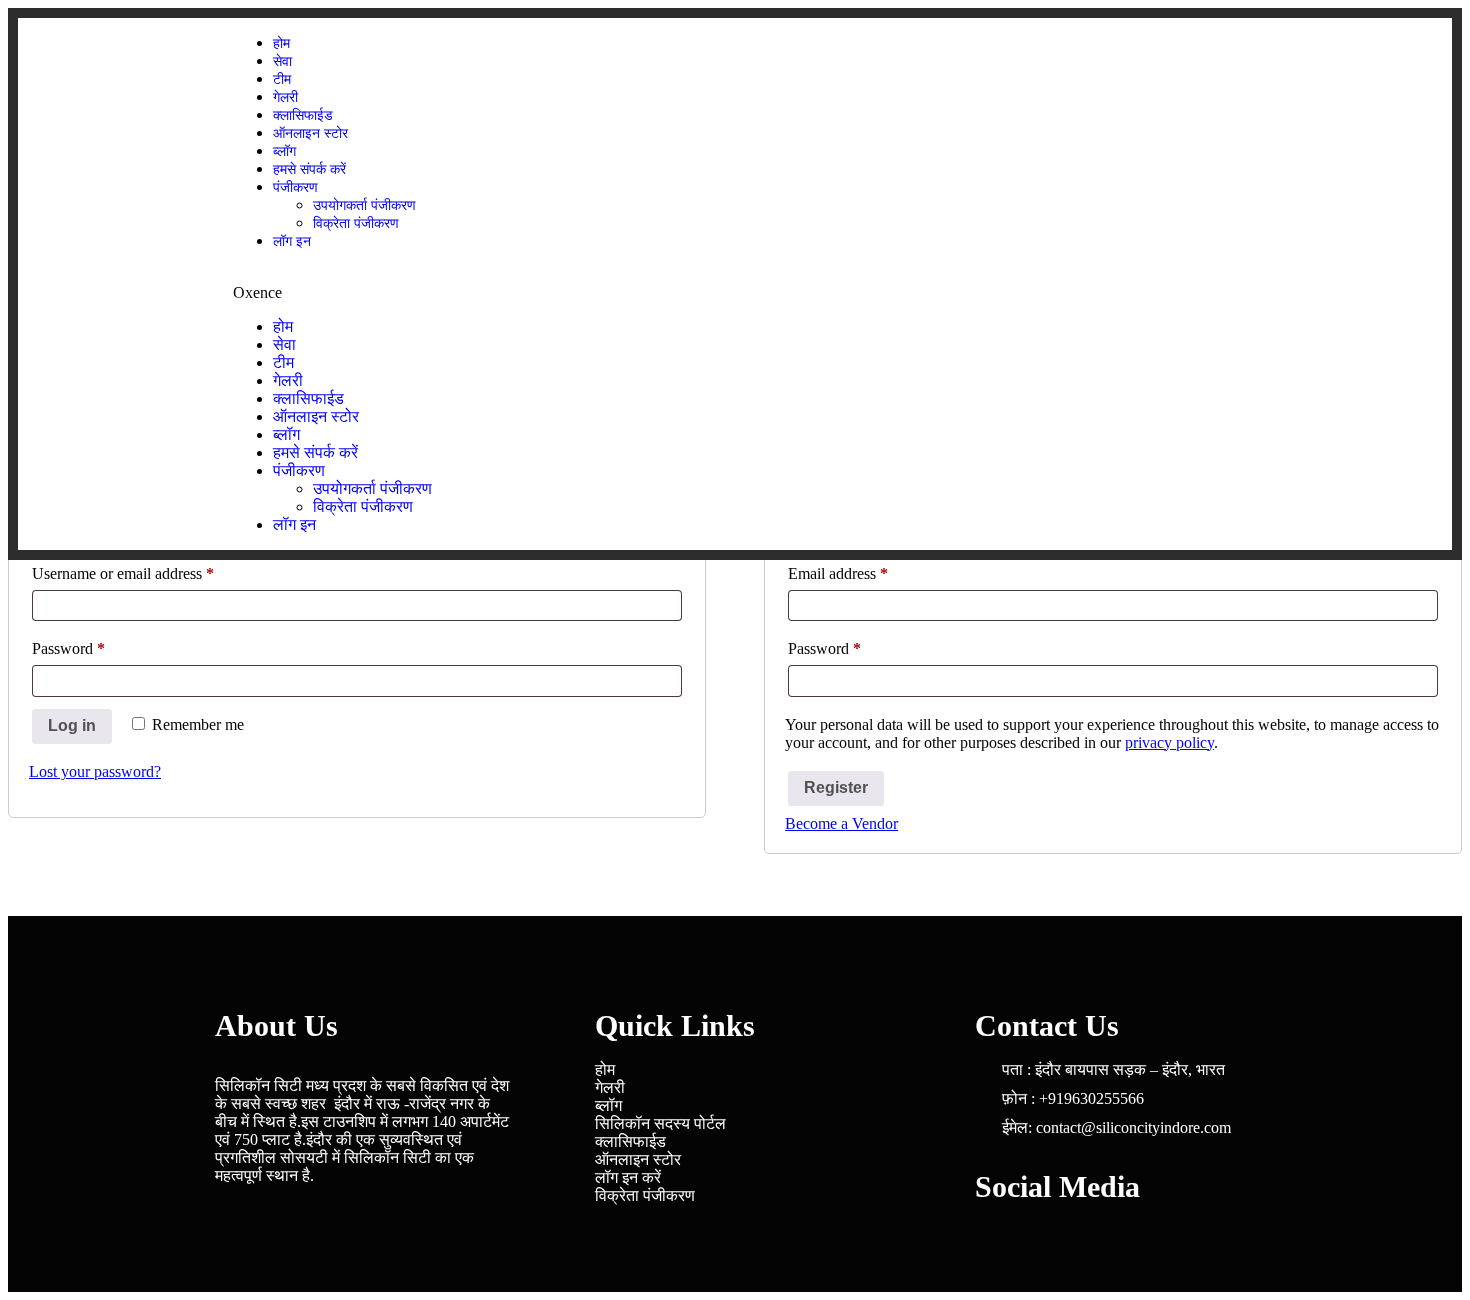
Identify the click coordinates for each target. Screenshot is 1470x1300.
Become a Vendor (841, 823)
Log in (72, 725)
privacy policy (1169, 742)
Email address (866, 570)
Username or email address (151, 570)
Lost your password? (95, 771)
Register (836, 787)
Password (97, 645)
